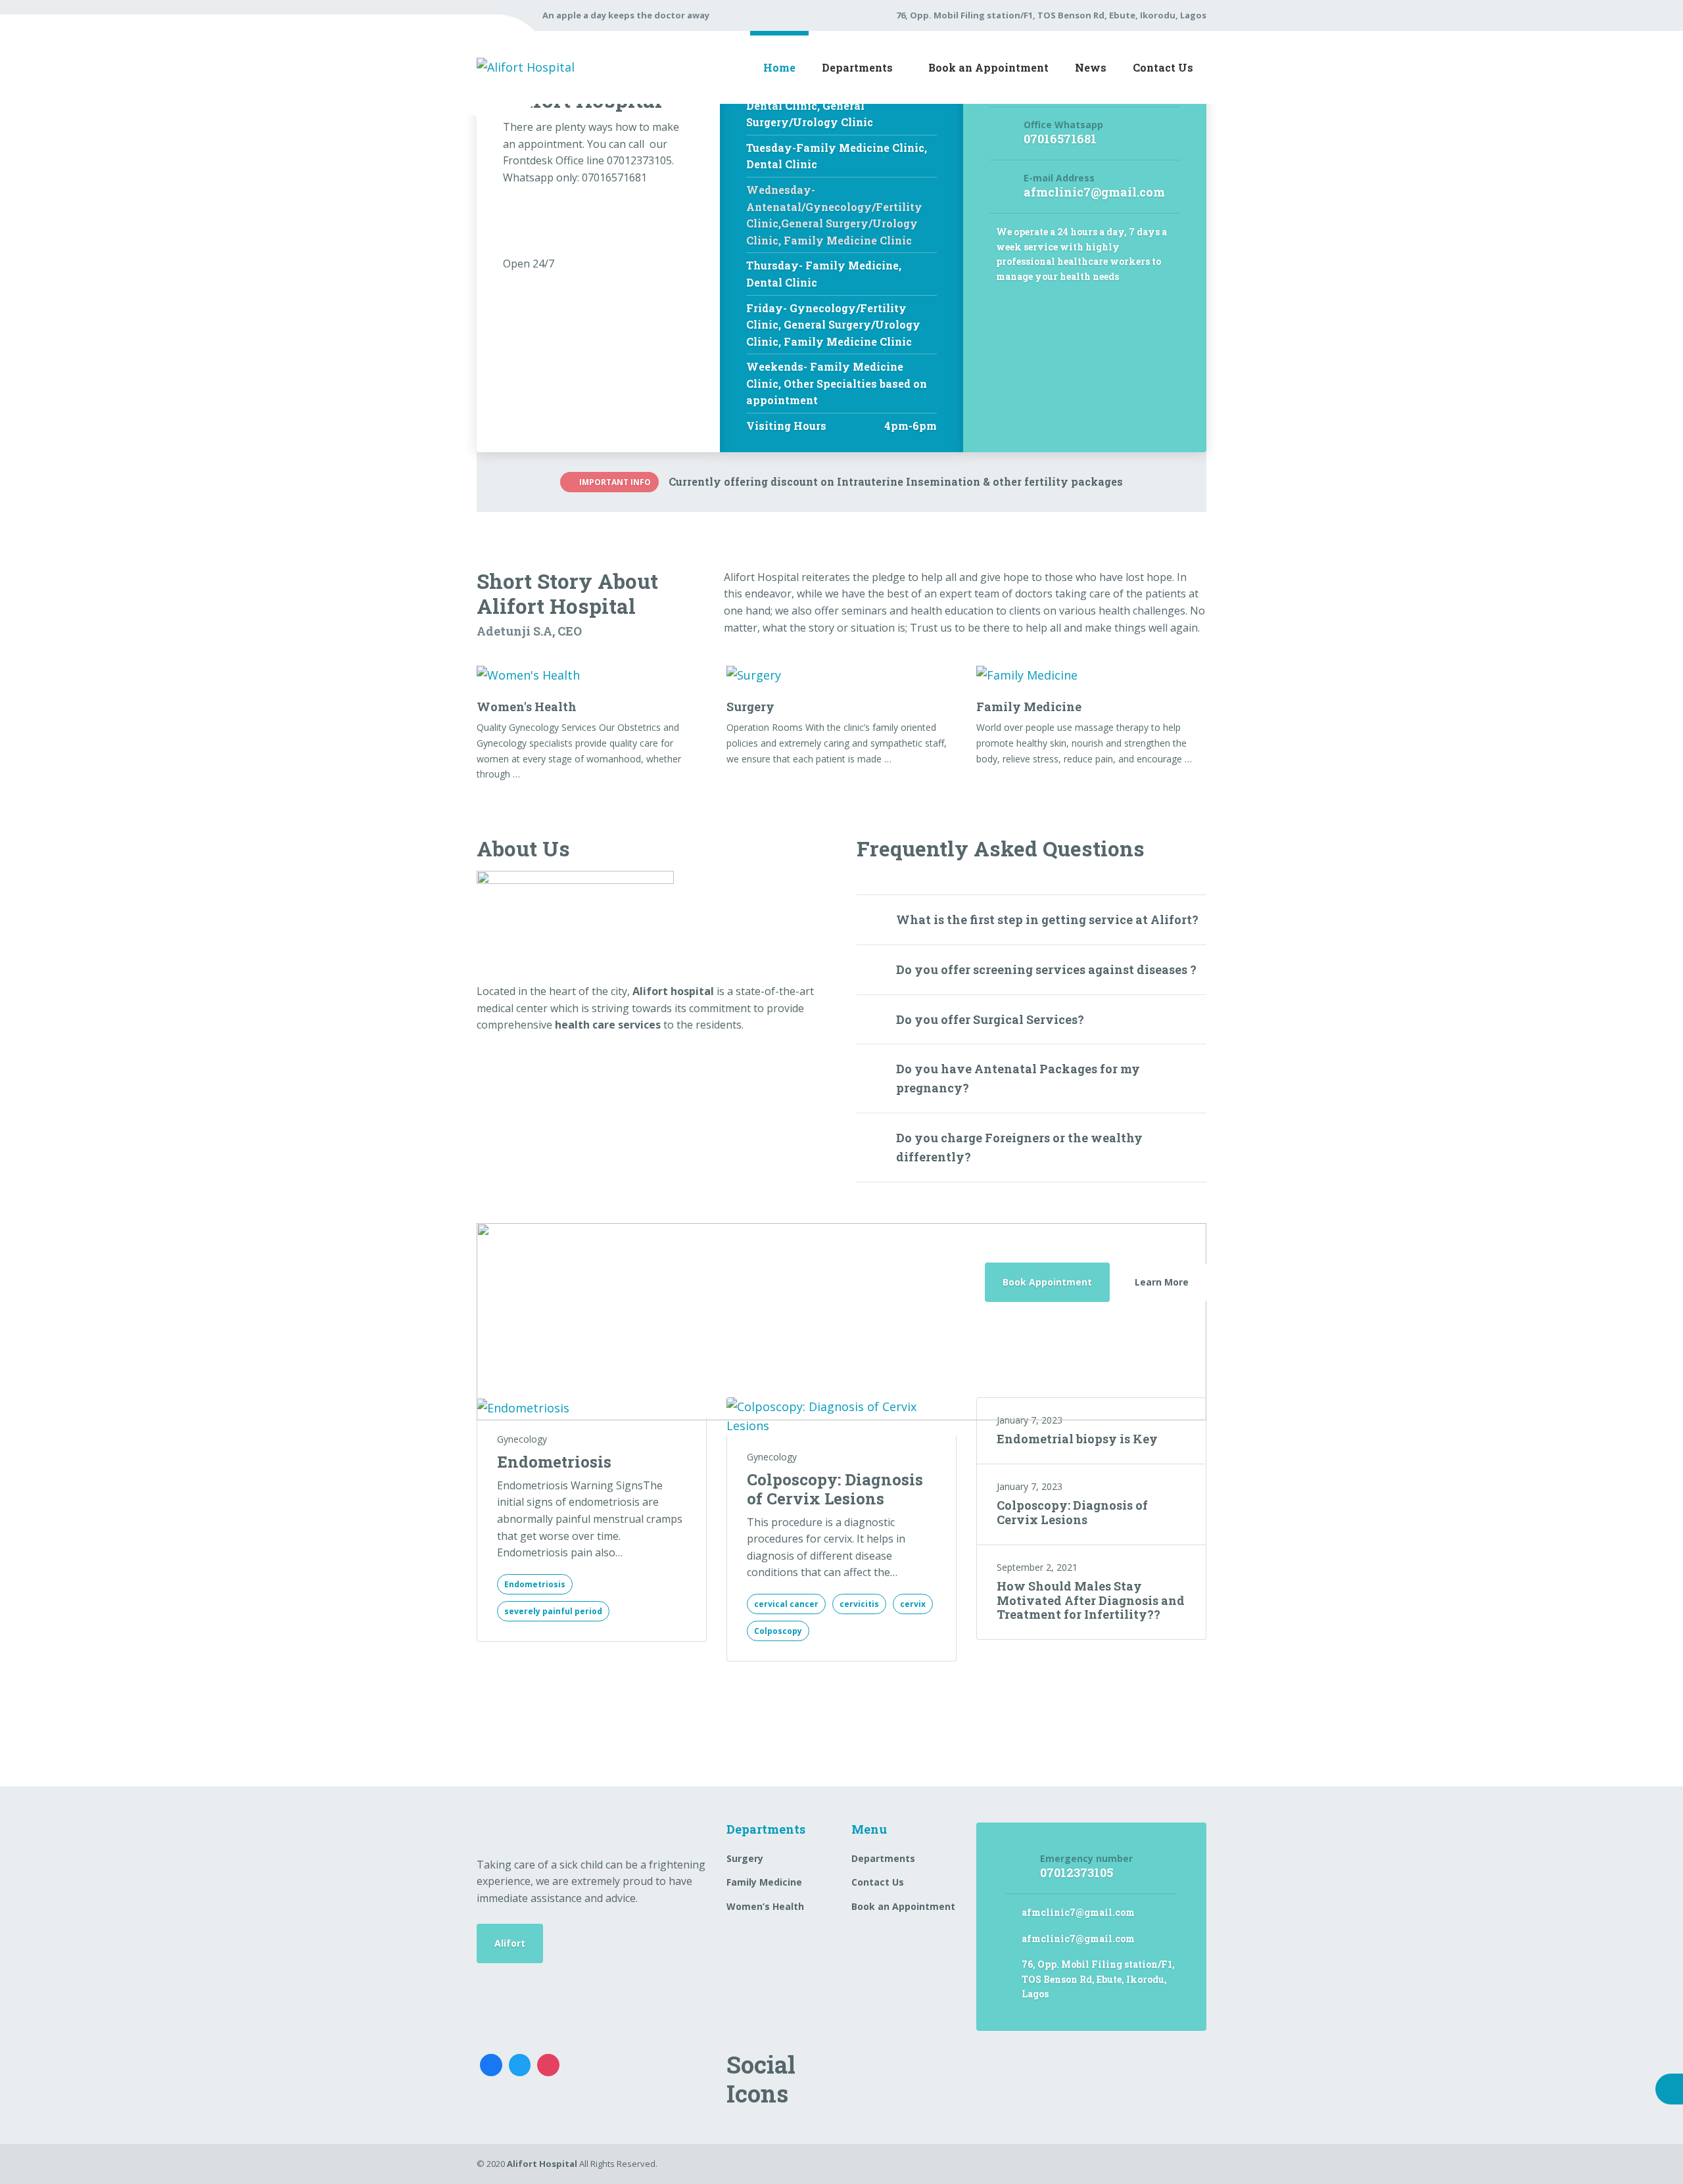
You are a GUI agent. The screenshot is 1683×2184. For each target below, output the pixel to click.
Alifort (510, 1943)
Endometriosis (554, 1462)
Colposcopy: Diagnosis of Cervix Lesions (835, 1489)
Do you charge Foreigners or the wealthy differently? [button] (1019, 1147)
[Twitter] (520, 2065)
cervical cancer (786, 1604)
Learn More (1162, 1282)
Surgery (750, 707)
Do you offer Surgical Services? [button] (990, 1019)
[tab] (1032, 919)
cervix (913, 1604)
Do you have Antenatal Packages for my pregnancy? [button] (1018, 1078)
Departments (857, 67)
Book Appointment (1047, 1282)
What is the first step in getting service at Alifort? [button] (1047, 919)
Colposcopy (778, 1631)
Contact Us (1163, 67)
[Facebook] (491, 2065)
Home (779, 67)
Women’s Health (765, 1906)
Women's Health (527, 707)
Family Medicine (1029, 707)
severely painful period (553, 1611)
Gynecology (522, 1439)
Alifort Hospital (542, 2164)
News (1091, 67)
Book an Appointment (988, 67)
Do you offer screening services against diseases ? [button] (1046, 969)
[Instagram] (548, 2065)
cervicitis (859, 1604)
